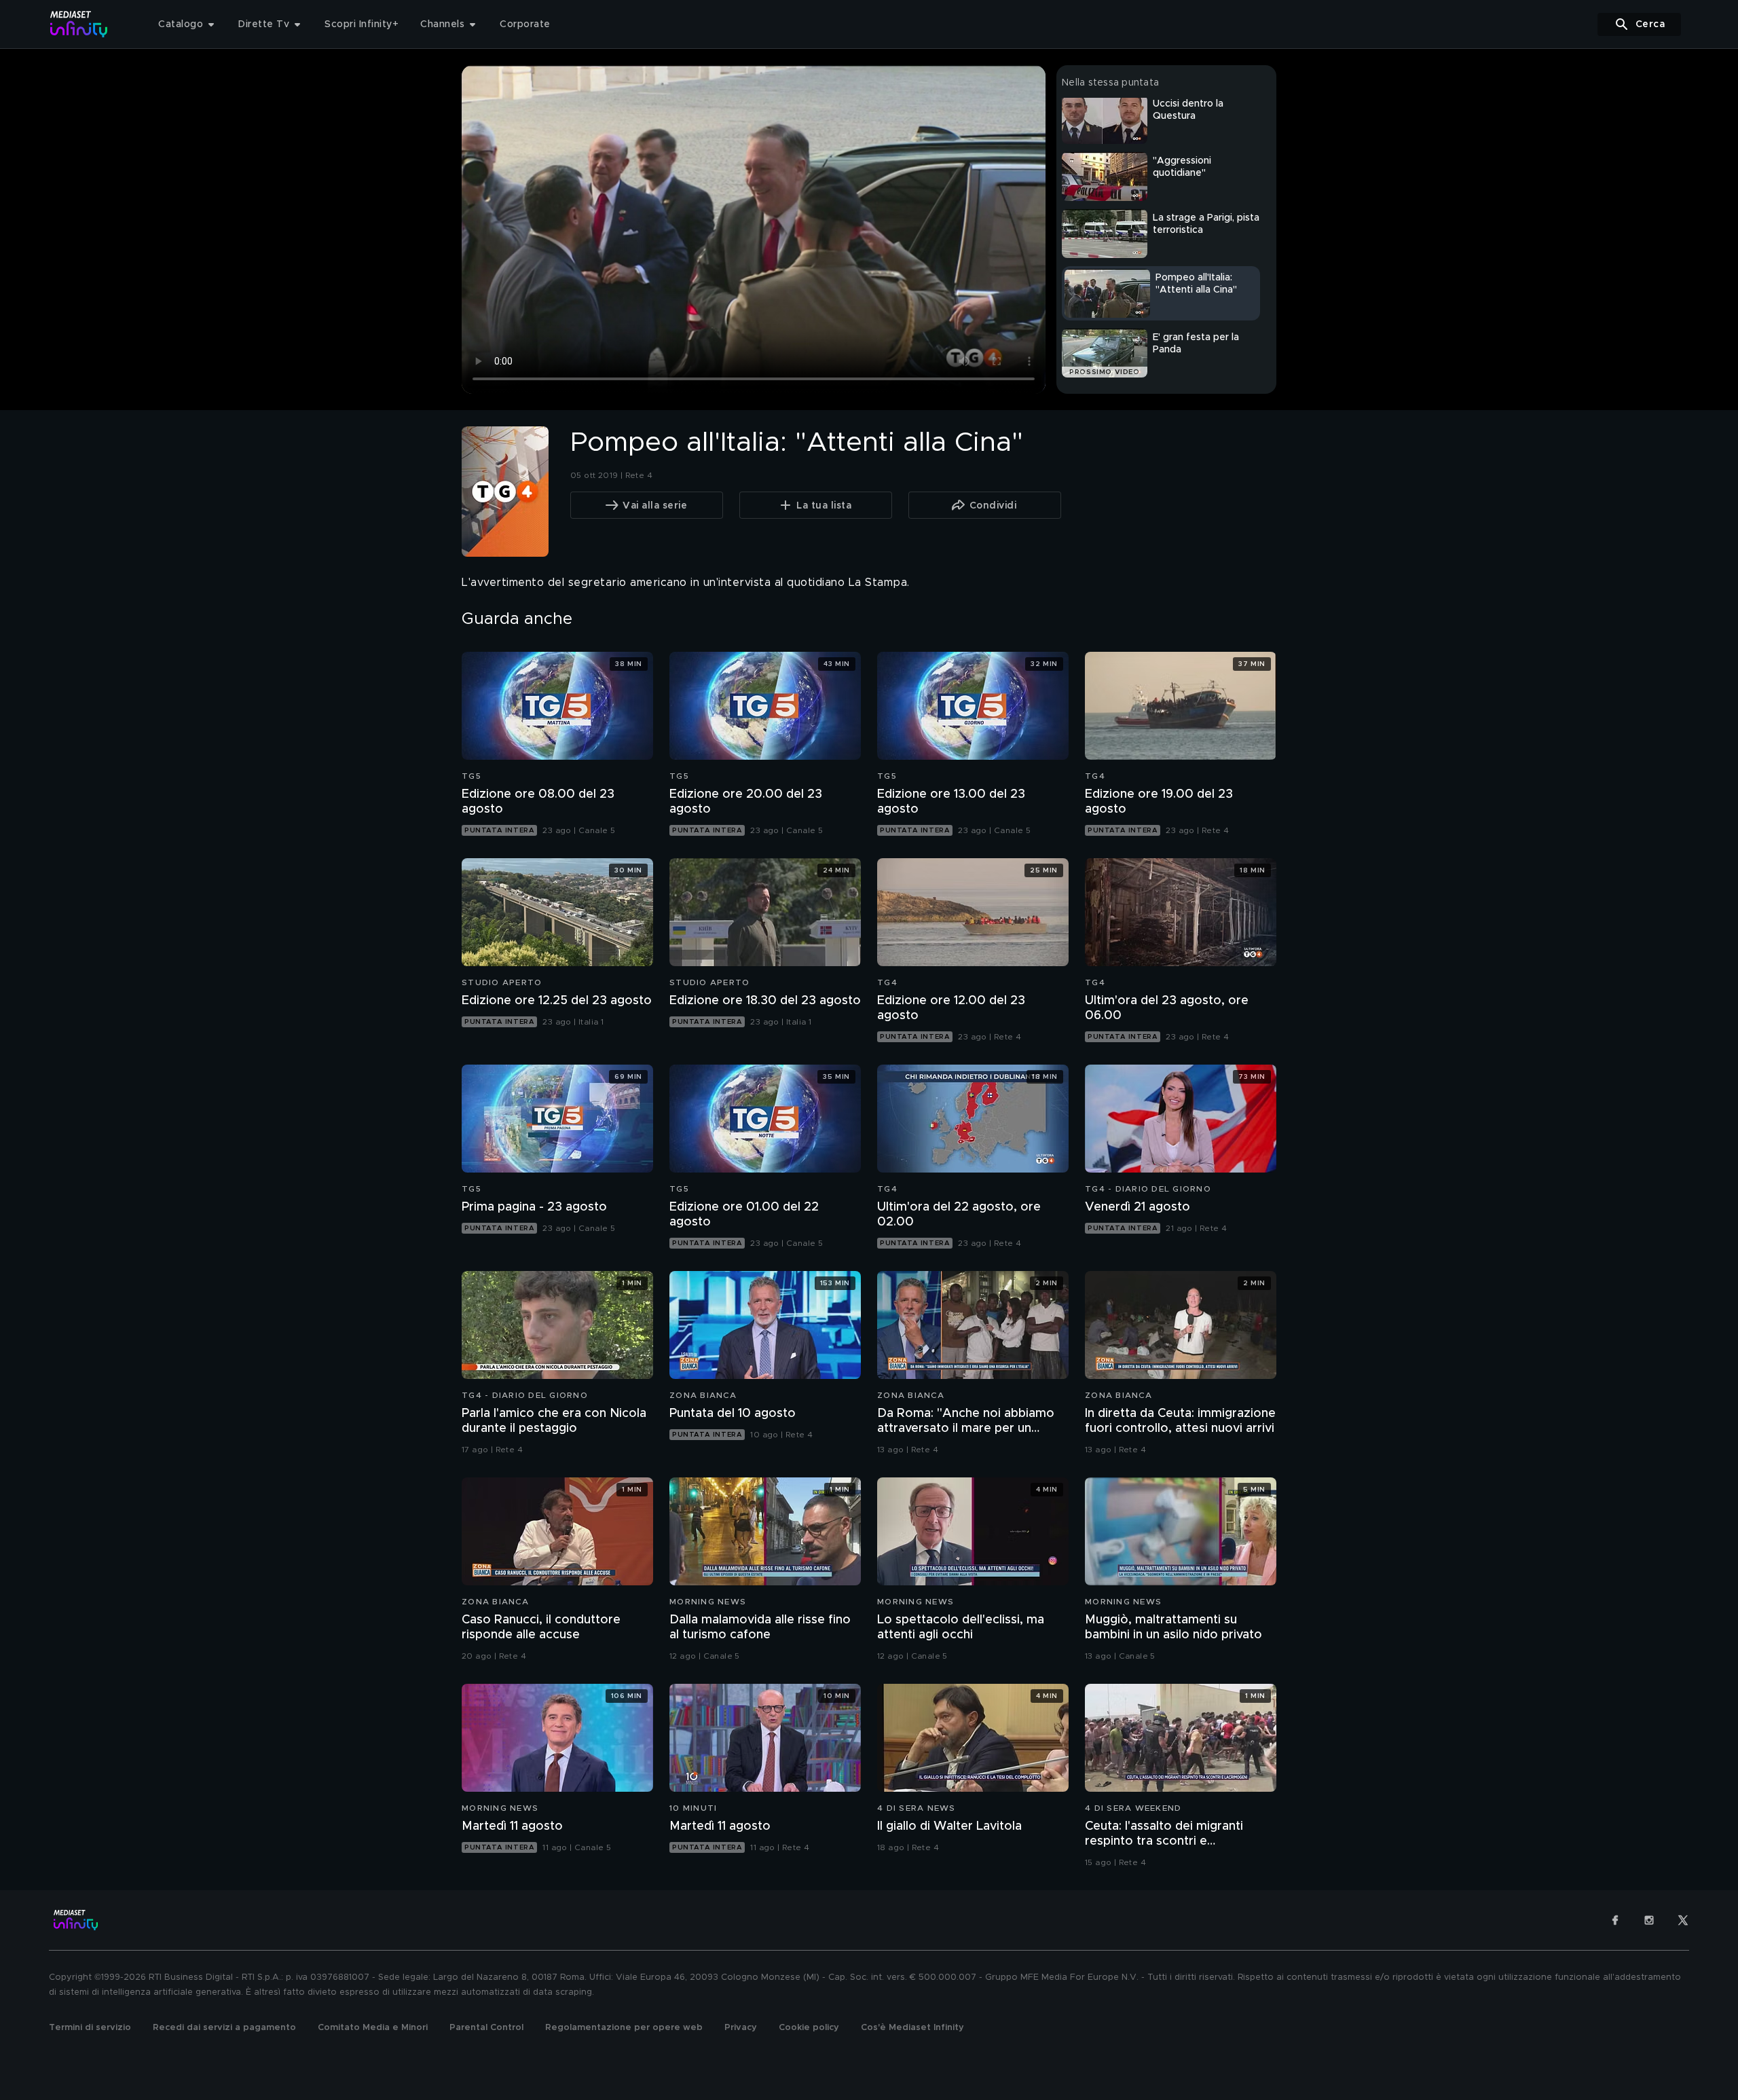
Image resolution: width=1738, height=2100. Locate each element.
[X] (1683, 1920)
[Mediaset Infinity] (79, 24)
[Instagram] (1649, 1920)
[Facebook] (1615, 1920)
